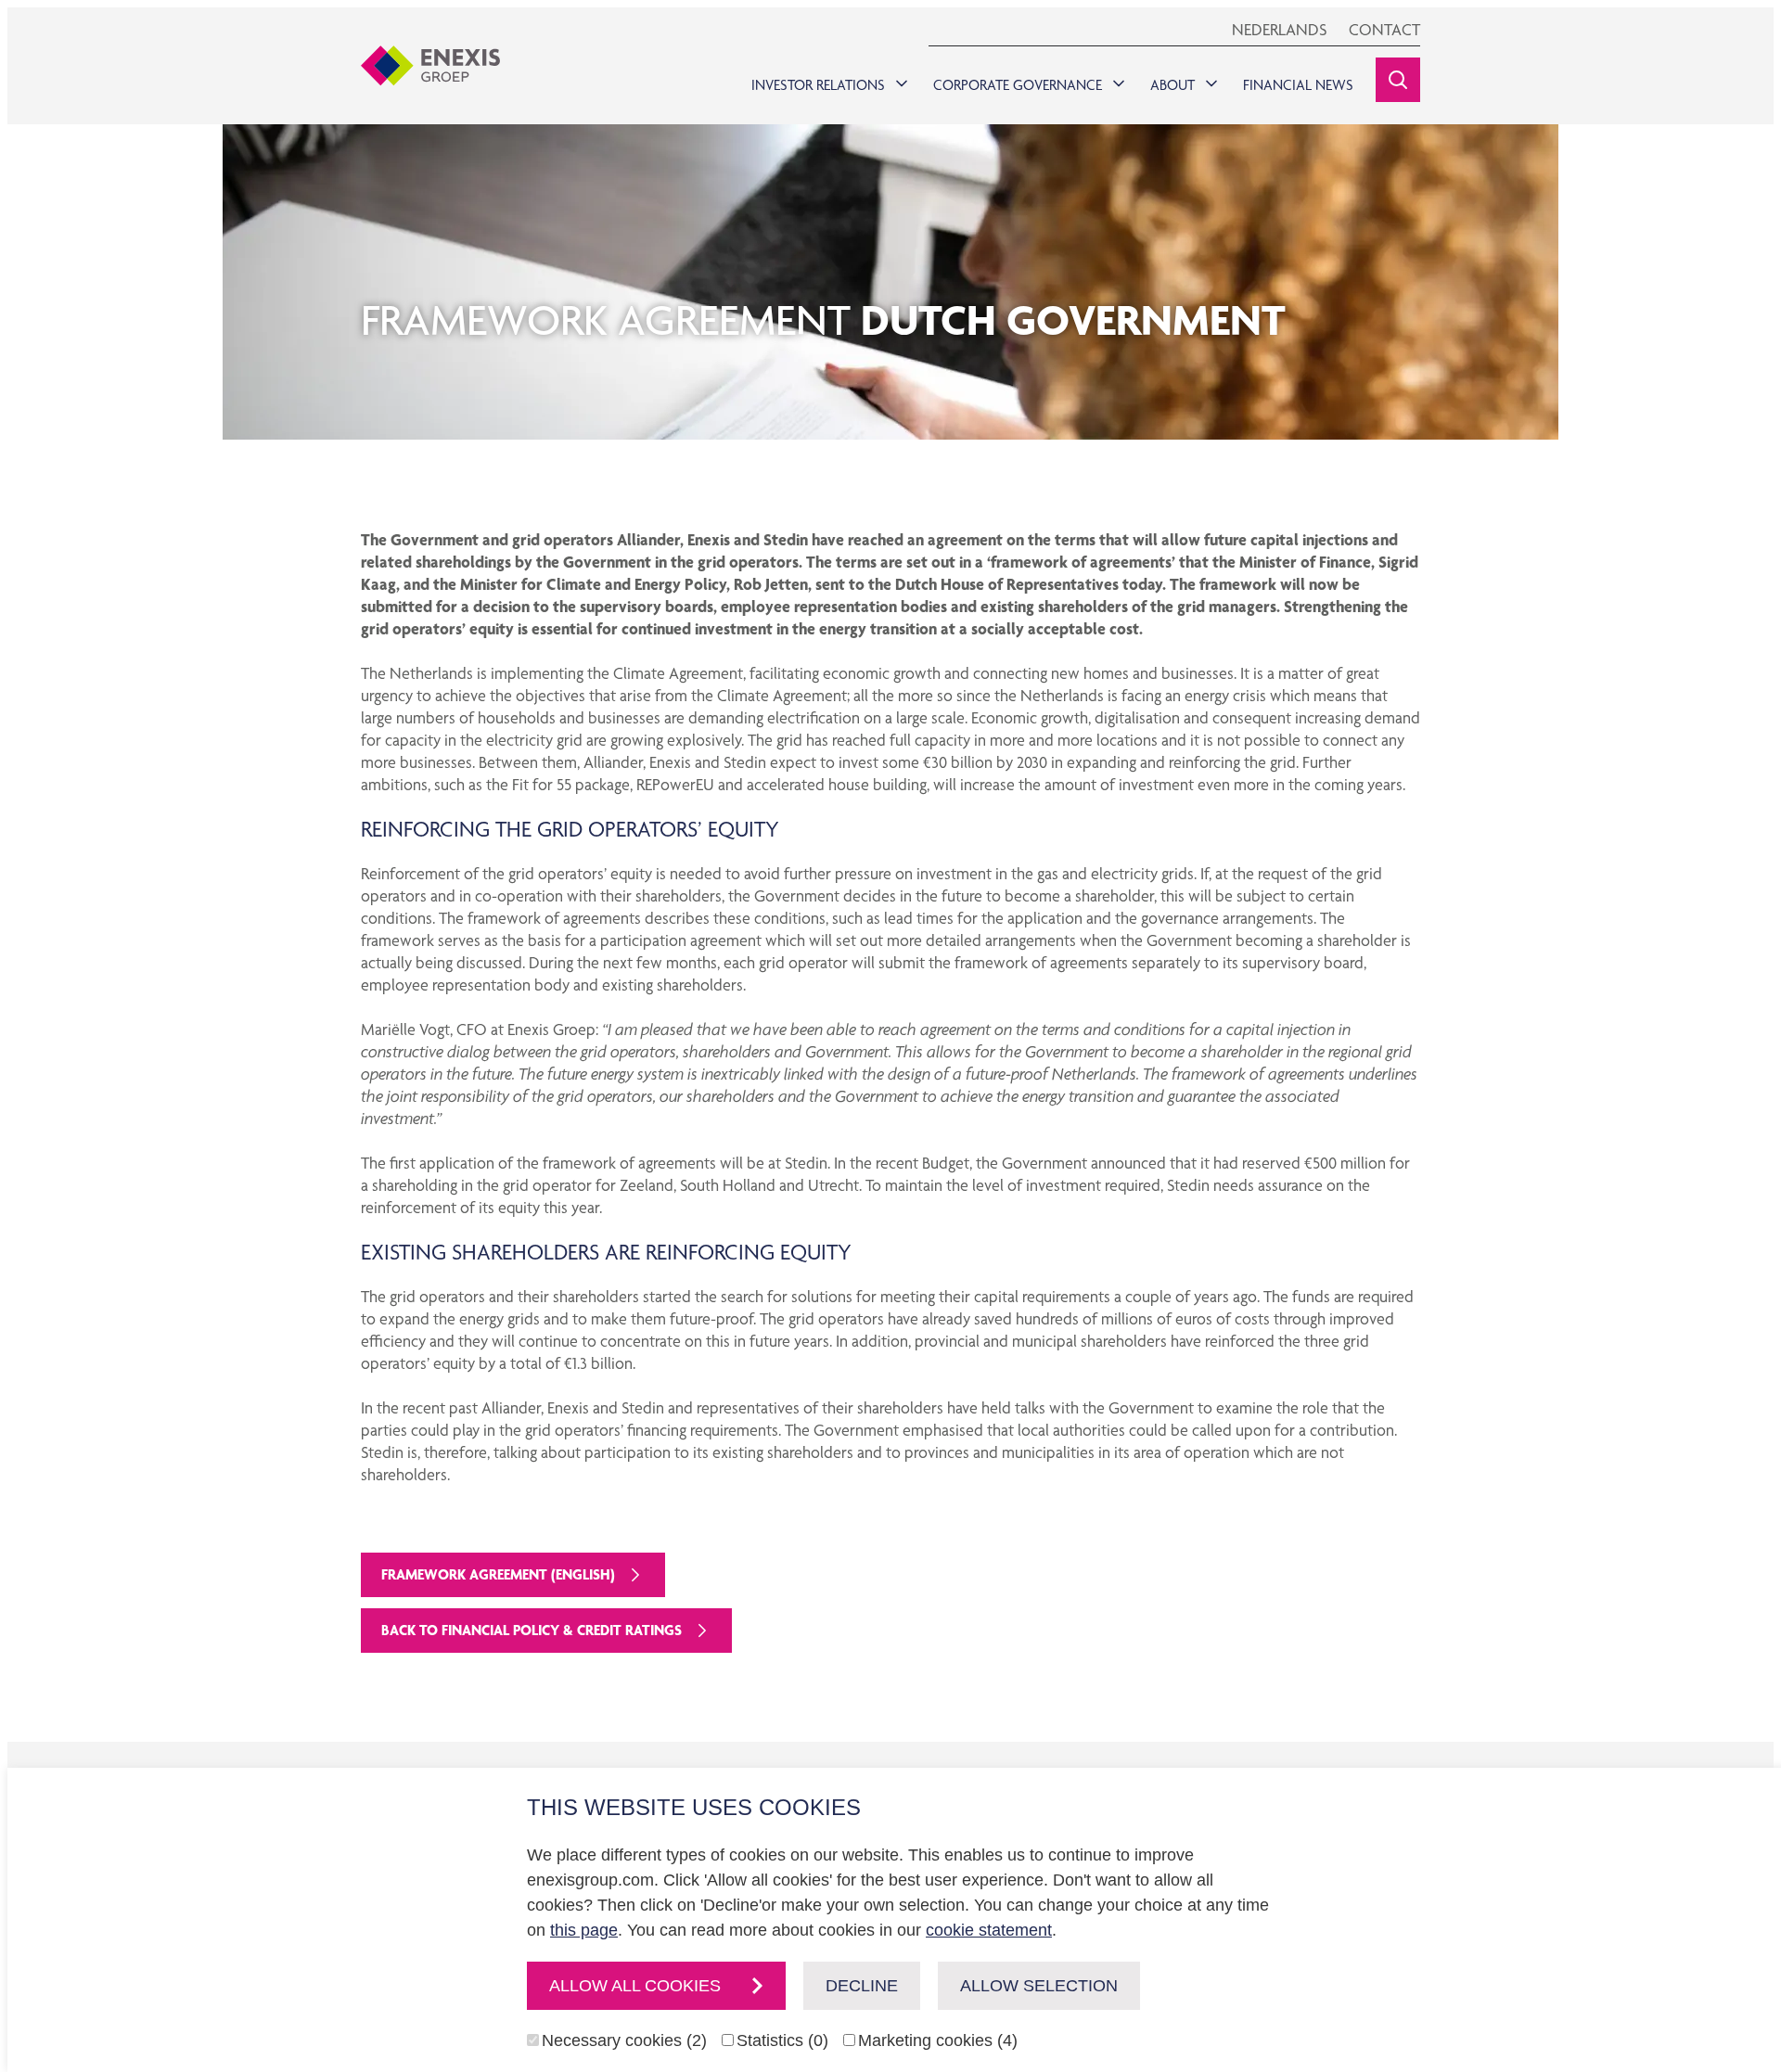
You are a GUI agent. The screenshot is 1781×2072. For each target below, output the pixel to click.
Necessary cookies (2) (624, 2040)
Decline (862, 1986)
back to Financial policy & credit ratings (532, 1630)
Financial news (1298, 85)
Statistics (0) (782, 2040)
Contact (1384, 29)
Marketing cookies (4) (938, 2040)
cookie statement (989, 1930)
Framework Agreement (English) (498, 1574)
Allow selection (1039, 1986)
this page (584, 1930)
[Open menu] (898, 79)
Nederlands (1279, 29)
